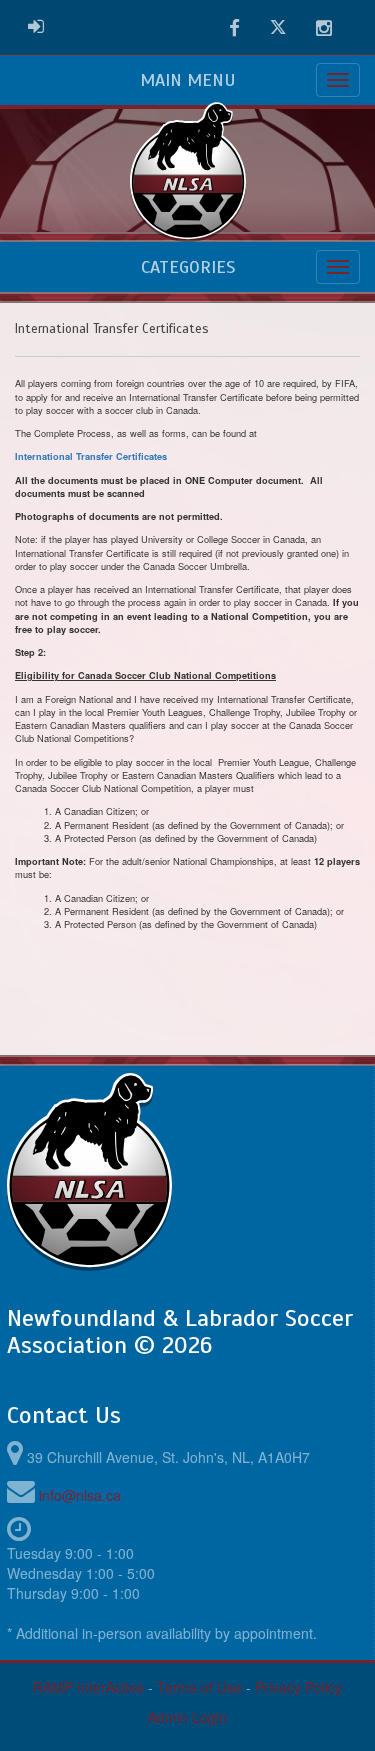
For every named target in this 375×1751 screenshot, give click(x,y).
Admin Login (187, 1717)
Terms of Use (199, 1687)
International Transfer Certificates (91, 456)
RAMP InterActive (88, 1687)
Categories (188, 267)
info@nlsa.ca (80, 1495)
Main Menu (188, 80)
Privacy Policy (298, 1687)
